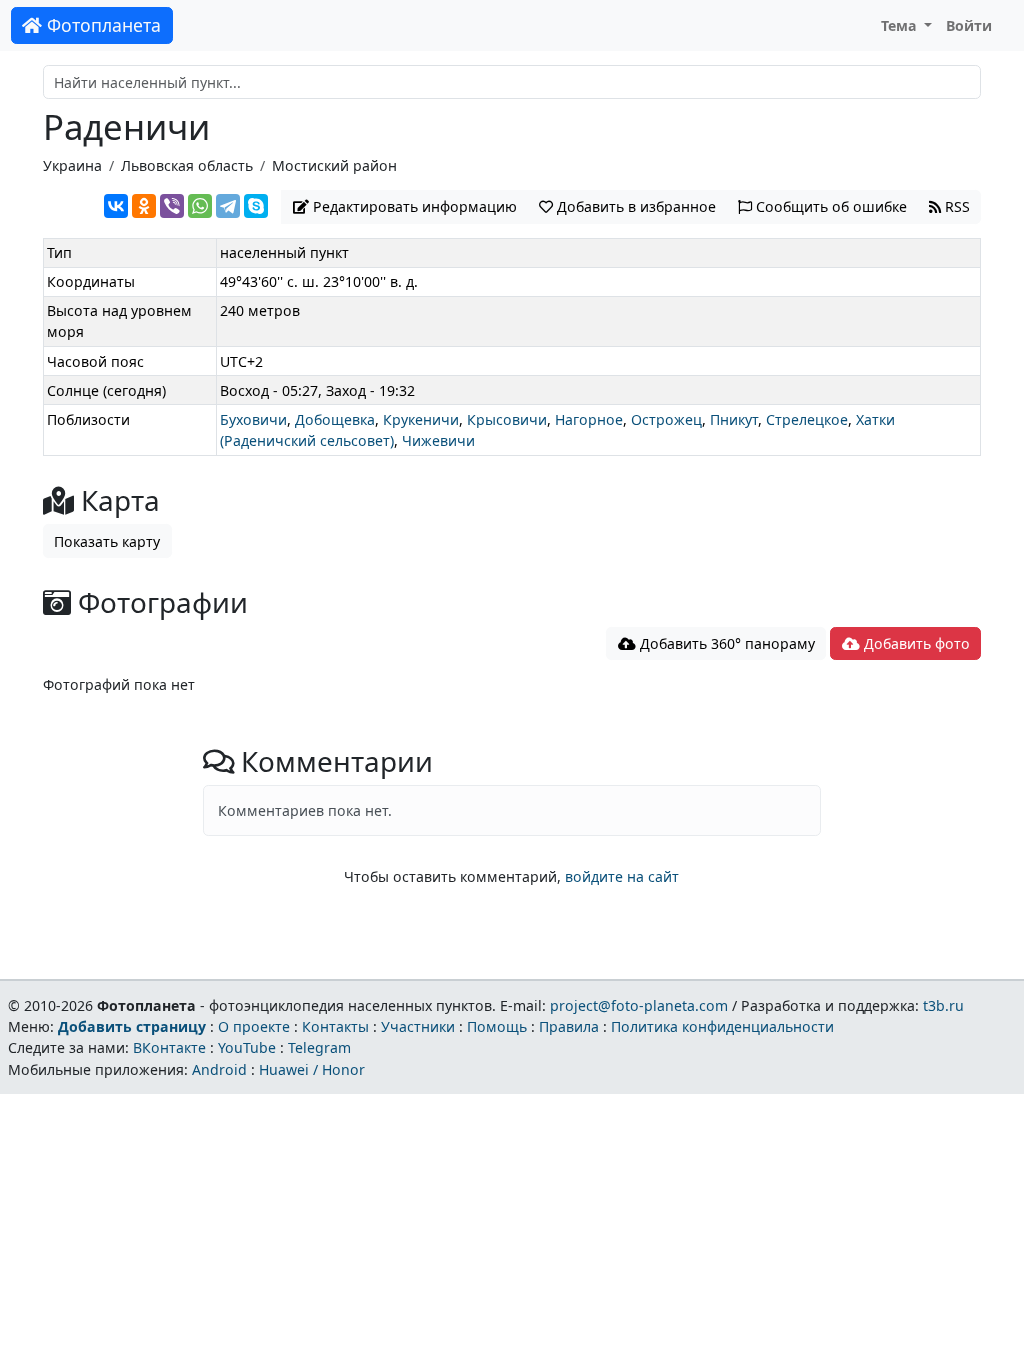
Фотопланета (101, 25)
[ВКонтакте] (116, 206)
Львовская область (187, 165)
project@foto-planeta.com (639, 1005)
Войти (969, 25)
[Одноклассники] (144, 206)
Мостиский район (334, 165)
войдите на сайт (622, 876)
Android (219, 1069)
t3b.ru (943, 1005)
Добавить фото (915, 643)
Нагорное (589, 419)
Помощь (497, 1026)
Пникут (734, 419)
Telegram (319, 1047)
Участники (418, 1026)
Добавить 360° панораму (725, 643)
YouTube (247, 1047)
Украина (72, 165)
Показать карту (107, 541)
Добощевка (335, 419)
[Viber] (172, 206)
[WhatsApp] (200, 206)
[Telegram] (228, 206)
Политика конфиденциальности (722, 1026)
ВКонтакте (169, 1047)
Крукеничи (421, 419)
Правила (569, 1026)
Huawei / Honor (312, 1069)
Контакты (335, 1026)
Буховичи (253, 419)
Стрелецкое (807, 419)
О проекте (254, 1026)
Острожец (666, 419)
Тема (901, 25)
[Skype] (256, 206)
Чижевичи (438, 440)
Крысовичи (507, 419)
